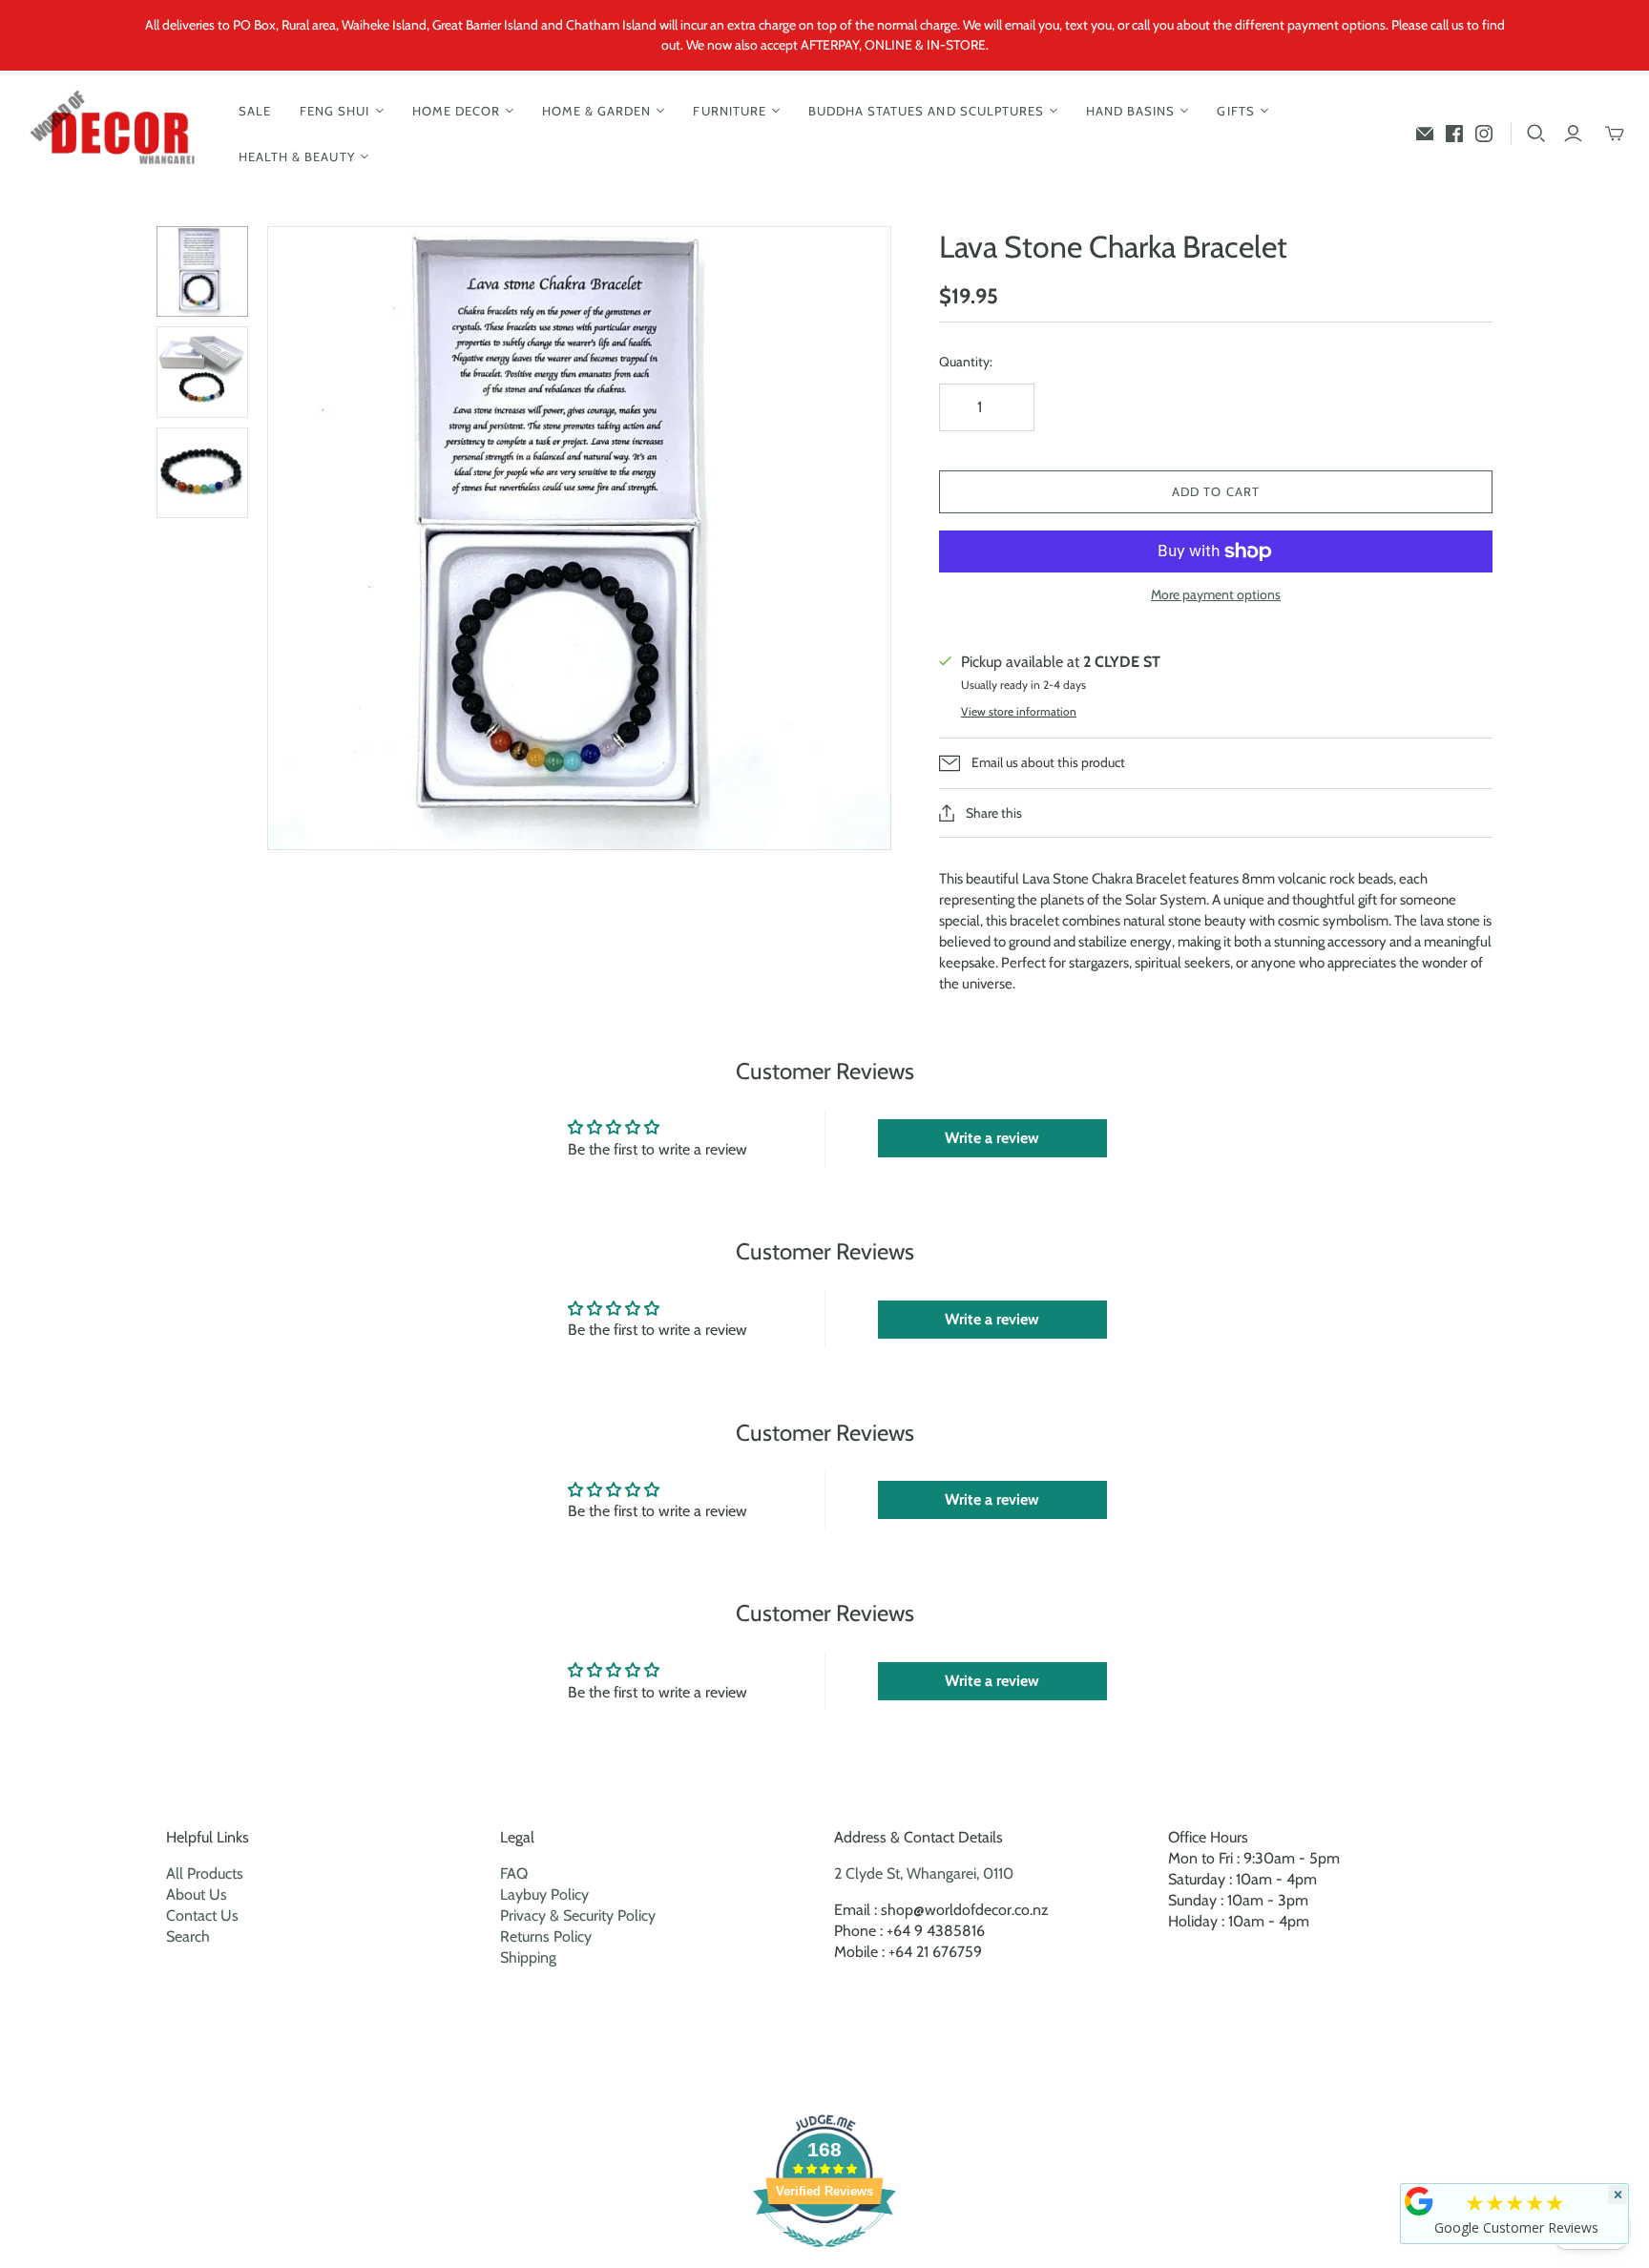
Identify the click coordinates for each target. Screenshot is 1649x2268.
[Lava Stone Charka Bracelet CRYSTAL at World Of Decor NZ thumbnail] (202, 272)
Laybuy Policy (544, 1894)
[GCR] (1419, 2201)
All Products (205, 1873)
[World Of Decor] (117, 134)
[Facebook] (1454, 134)
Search (188, 1936)
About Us (197, 1894)
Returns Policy (546, 1936)
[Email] (1425, 134)
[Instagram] (1484, 134)
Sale (255, 111)
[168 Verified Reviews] (824, 2257)
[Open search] (1536, 134)
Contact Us (202, 1915)
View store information (1019, 711)
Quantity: (966, 362)
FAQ (514, 1873)
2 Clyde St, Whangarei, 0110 (924, 1873)
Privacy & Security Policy (578, 1915)
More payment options (1216, 594)
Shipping (528, 1957)
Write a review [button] (992, 1138)
